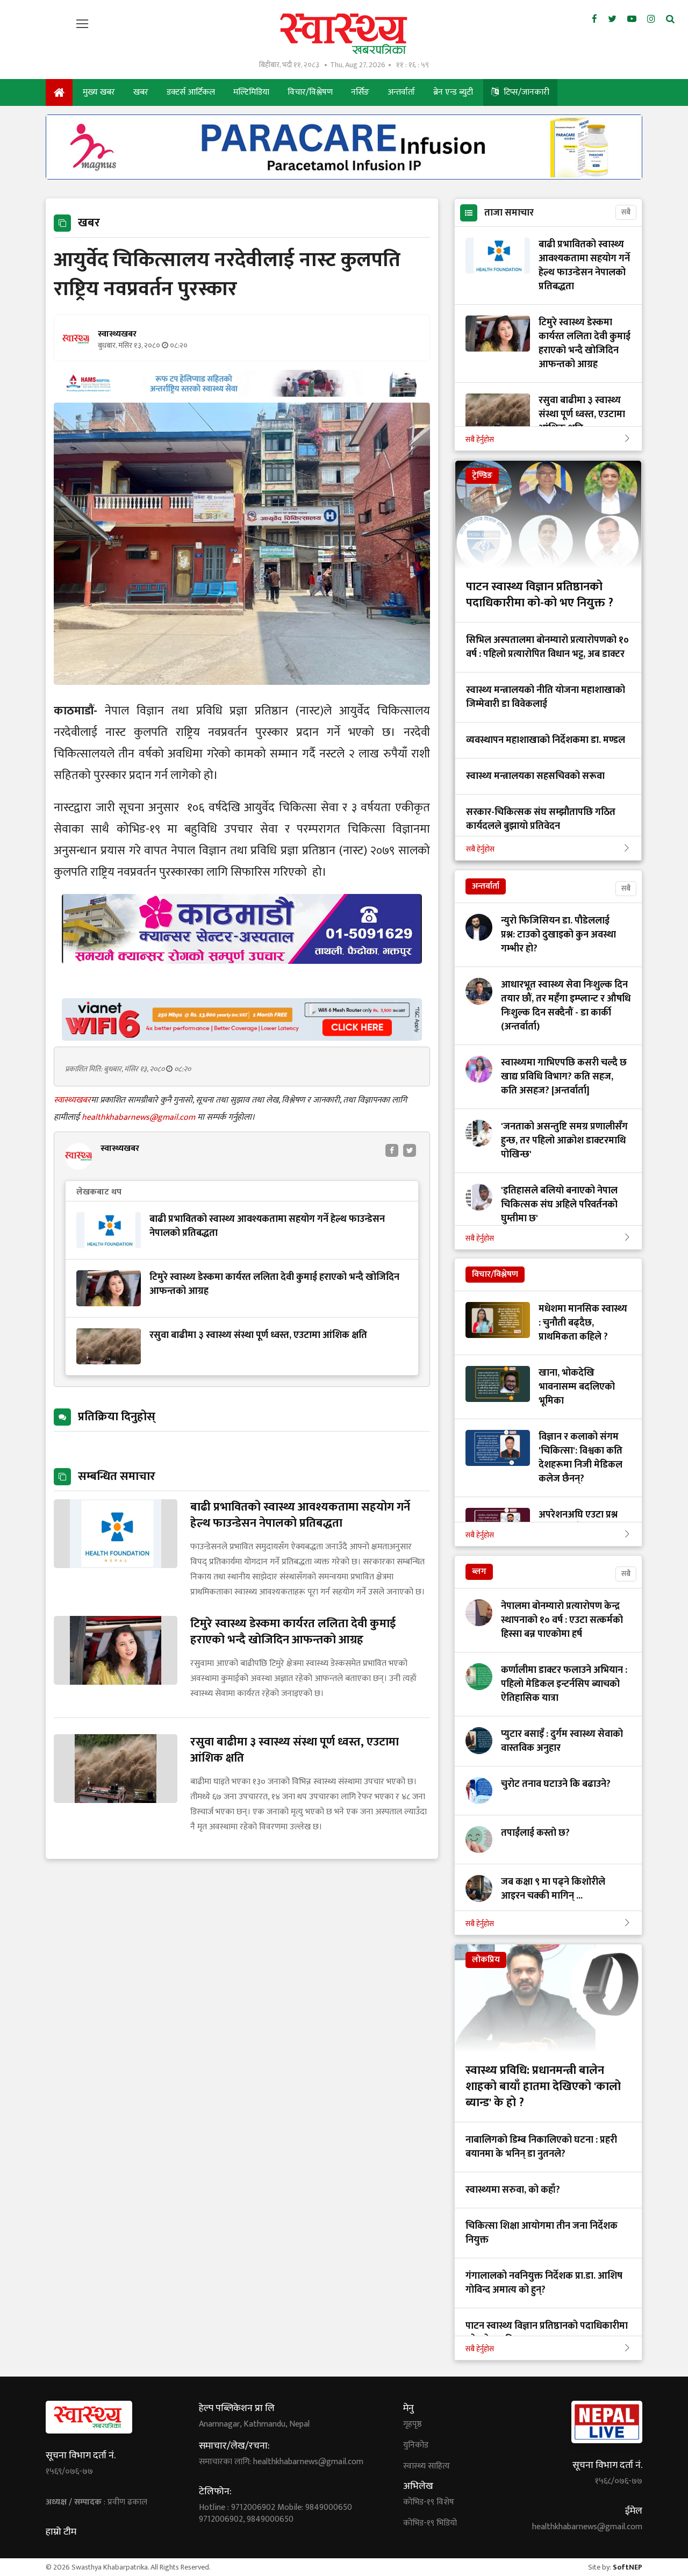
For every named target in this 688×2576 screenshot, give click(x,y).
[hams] (242, 394)
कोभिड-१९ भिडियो (430, 2523)
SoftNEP (628, 2567)
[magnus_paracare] (344, 177)
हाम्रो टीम (61, 2532)
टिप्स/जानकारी (525, 92)
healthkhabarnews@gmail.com (139, 1117)
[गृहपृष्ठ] (59, 92)
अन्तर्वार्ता (401, 92)
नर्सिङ (360, 92)
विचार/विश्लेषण (310, 92)
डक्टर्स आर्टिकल (191, 92)
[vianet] (242, 1038)
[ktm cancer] (242, 976)
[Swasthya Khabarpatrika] (344, 34)
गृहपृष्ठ (413, 2424)
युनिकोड (416, 2445)
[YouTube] (632, 19)
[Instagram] (651, 19)
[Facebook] (594, 19)
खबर (141, 92)
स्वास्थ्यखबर (72, 1100)
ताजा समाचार (509, 213)
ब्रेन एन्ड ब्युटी (453, 92)
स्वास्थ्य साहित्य (427, 2466)
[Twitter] (612, 19)
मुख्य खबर (99, 92)
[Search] (670, 19)
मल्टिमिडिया (251, 92)
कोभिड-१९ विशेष (429, 2502)
